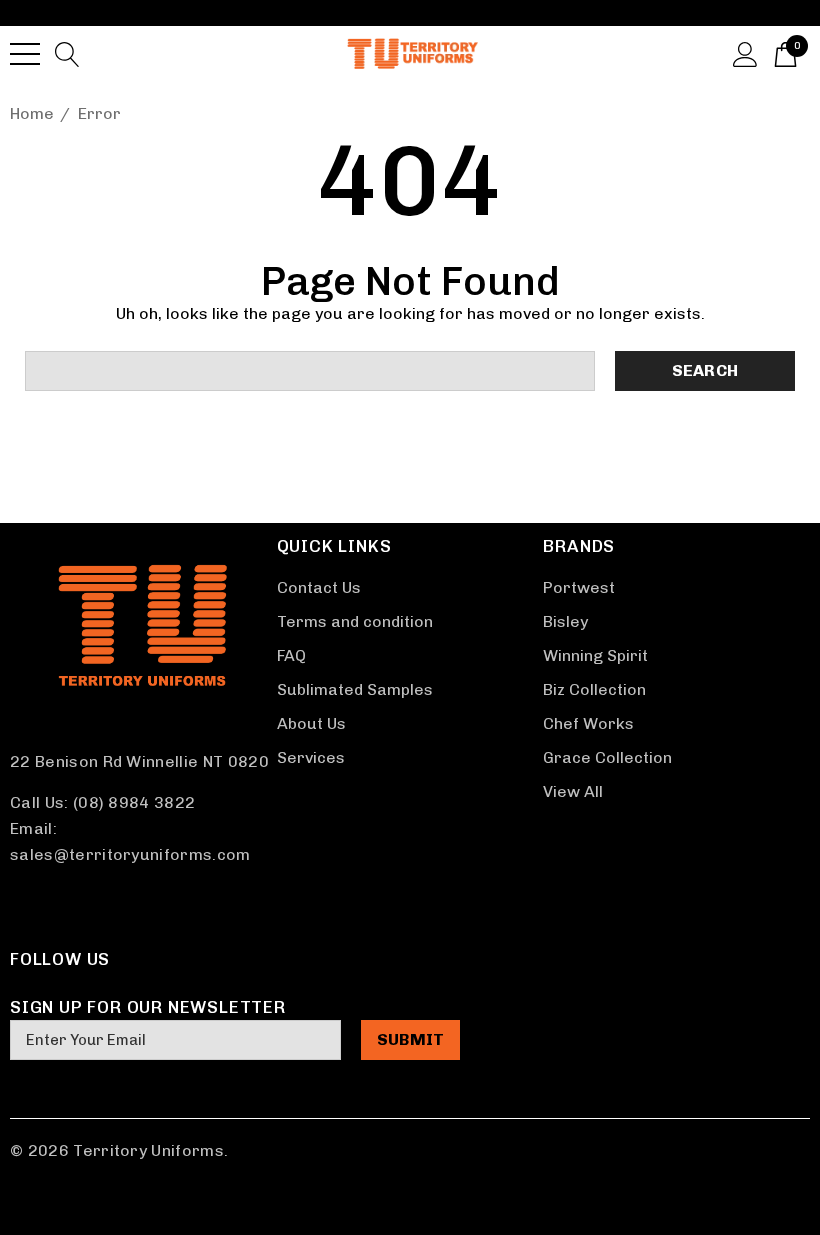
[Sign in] (745, 53)
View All (573, 791)
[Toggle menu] (25, 54)
